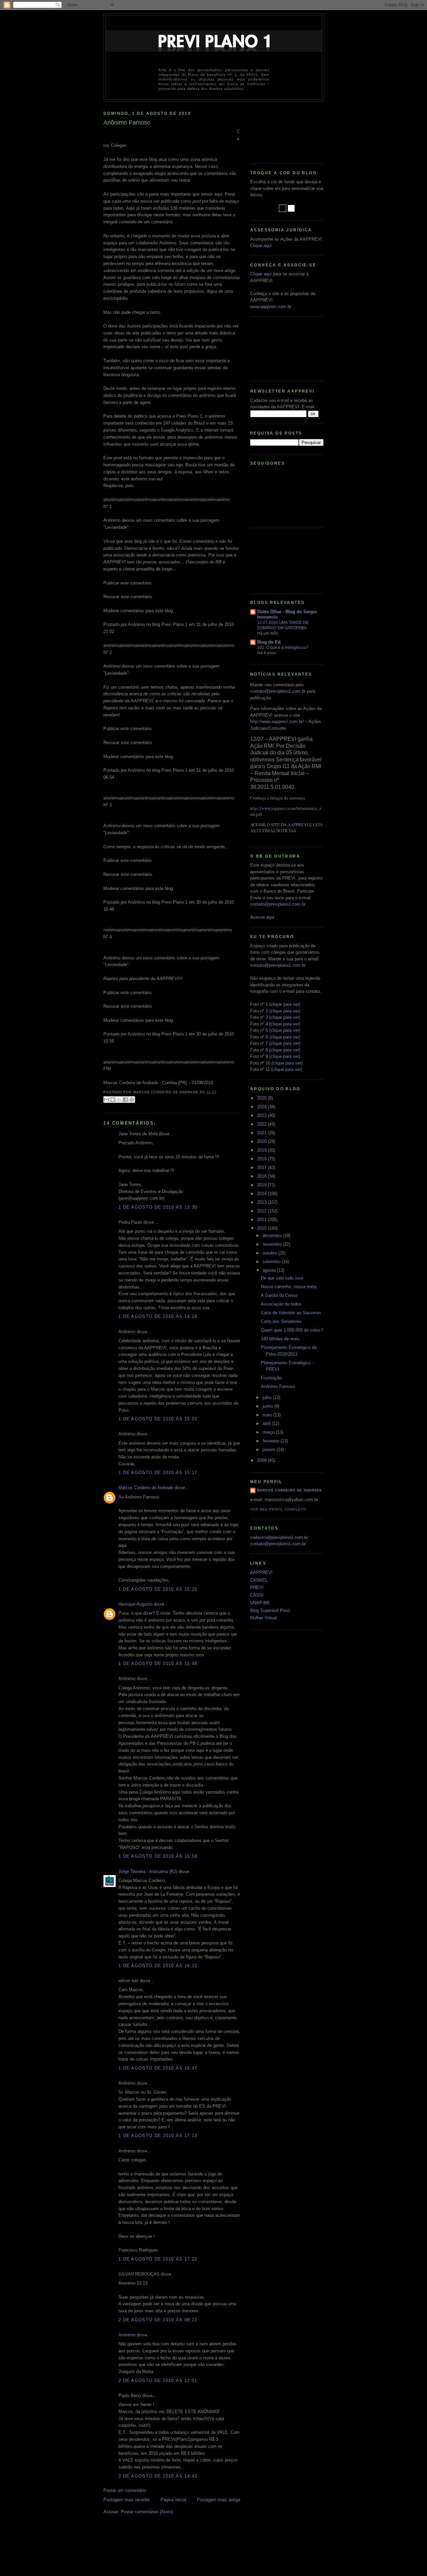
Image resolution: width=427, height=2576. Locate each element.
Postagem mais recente (126, 2500)
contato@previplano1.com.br (278, 691)
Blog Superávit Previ (270, 1610)
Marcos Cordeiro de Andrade (146, 1488)
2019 (263, 1150)
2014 (263, 1194)
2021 (263, 1133)
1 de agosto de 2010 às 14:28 (158, 1316)
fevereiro (272, 1441)
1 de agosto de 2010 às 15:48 (158, 1664)
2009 (263, 1460)
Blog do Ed (269, 642)
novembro (273, 1244)
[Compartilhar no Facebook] (125, 1100)
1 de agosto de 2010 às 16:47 (158, 2068)
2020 (263, 1141)
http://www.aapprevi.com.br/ (277, 722)
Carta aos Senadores (281, 1321)
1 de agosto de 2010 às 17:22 (158, 2259)
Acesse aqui (262, 917)
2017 (263, 1167)
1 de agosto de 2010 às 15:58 (158, 1856)
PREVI (257, 1587)
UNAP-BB (260, 1603)
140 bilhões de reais (280, 1339)
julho (268, 1397)
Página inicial (173, 2500)
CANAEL (259, 1580)
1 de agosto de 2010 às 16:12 (158, 1966)
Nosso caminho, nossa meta (289, 1287)
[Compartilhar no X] (119, 1100)
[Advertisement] (280, 130)
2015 (263, 1185)
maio (268, 1415)
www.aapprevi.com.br (271, 307)
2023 (263, 1115)
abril (267, 1424)
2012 (263, 1211)
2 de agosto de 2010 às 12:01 (158, 2381)
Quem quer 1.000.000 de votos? (292, 1330)
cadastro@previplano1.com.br (279, 1537)
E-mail (308, 407)
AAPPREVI (298, 825)
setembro (272, 1262)
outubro (270, 1253)
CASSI (257, 1595)
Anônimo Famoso (278, 1386)
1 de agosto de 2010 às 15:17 (158, 1473)
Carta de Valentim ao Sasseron (291, 1313)
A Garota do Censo (279, 1295)
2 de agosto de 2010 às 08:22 (158, 2320)
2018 (263, 1159)
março (269, 1432)
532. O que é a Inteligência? (283, 648)
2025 (263, 1098)
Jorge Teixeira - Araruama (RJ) (148, 1871)
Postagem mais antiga (219, 2500)
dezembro (273, 1236)
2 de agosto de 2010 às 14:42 (158, 2476)
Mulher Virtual (264, 1618)
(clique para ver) (285, 1004)
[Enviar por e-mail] (106, 1100)
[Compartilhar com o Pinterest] (132, 1100)
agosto (270, 1270)
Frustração (271, 1378)
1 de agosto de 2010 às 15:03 (158, 1419)
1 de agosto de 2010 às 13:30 (158, 1207)
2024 (263, 1107)
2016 (263, 1176)
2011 (263, 1220)
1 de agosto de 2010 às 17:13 (158, 2136)
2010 (263, 1228)
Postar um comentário (125, 2490)
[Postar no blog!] (113, 1100)
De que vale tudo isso (282, 1278)
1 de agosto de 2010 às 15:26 (158, 1589)
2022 (263, 1124)
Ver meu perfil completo (278, 1509)
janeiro (270, 1450)
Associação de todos (281, 1304)
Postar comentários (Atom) (147, 2512)
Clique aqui (261, 246)
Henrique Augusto (135, 1604)
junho (268, 1406)
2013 (263, 1202)
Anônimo (127, 2335)
